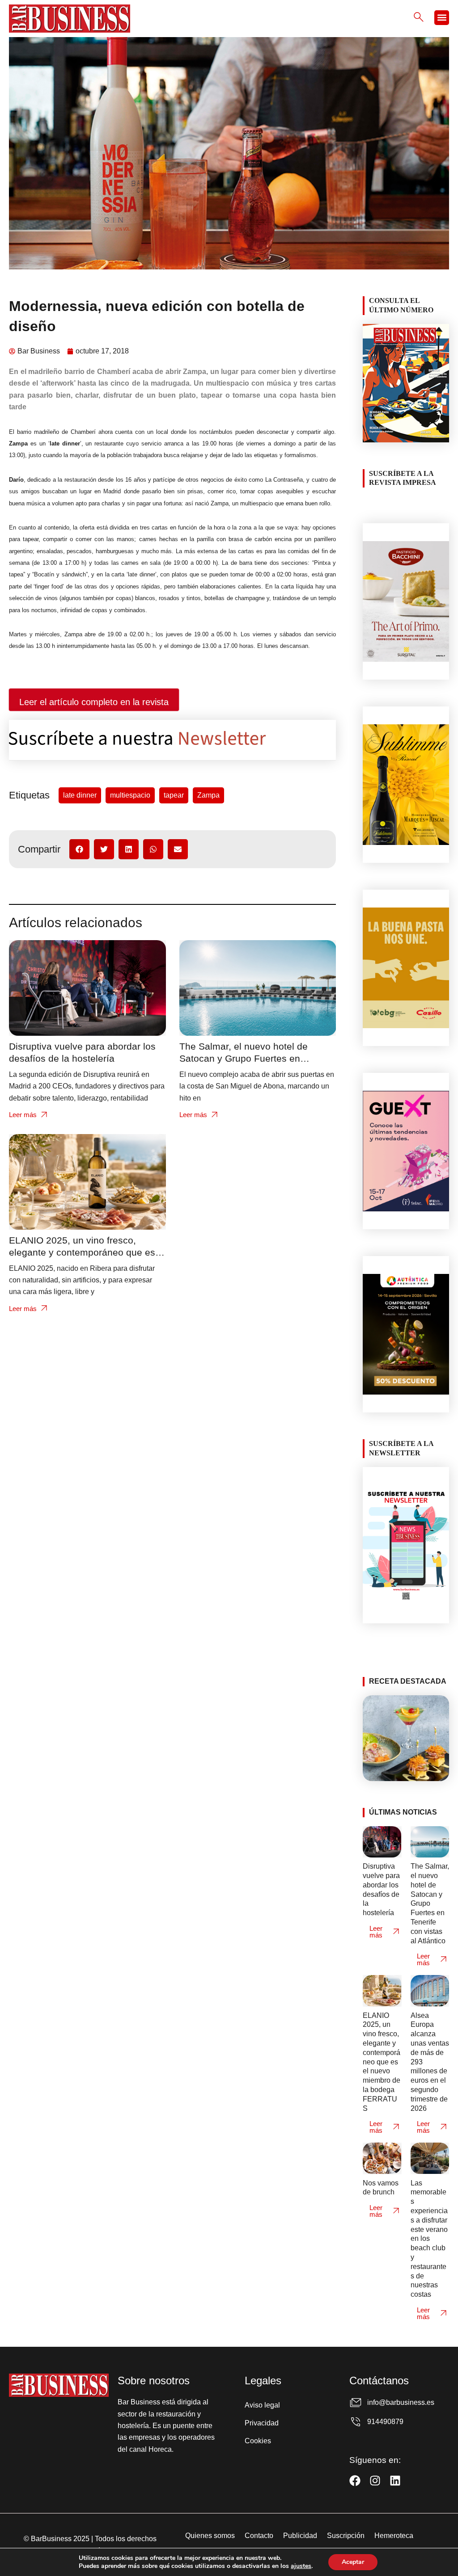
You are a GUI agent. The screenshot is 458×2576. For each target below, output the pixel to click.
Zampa (208, 795)
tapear (174, 795)
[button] (442, 18)
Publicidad (300, 2536)
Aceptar (353, 2562)
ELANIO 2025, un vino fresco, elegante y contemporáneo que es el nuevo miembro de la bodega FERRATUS (382, 2062)
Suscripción (346, 2536)
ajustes (301, 2566)
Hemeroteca (394, 2536)
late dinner (80, 795)
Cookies (258, 2441)
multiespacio (130, 795)
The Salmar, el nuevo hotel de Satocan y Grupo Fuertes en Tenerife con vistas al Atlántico (244, 1058)
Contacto (259, 2536)
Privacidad (262, 2423)
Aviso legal (262, 2405)
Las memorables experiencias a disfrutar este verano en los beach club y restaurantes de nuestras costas (429, 2239)
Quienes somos (210, 2536)
